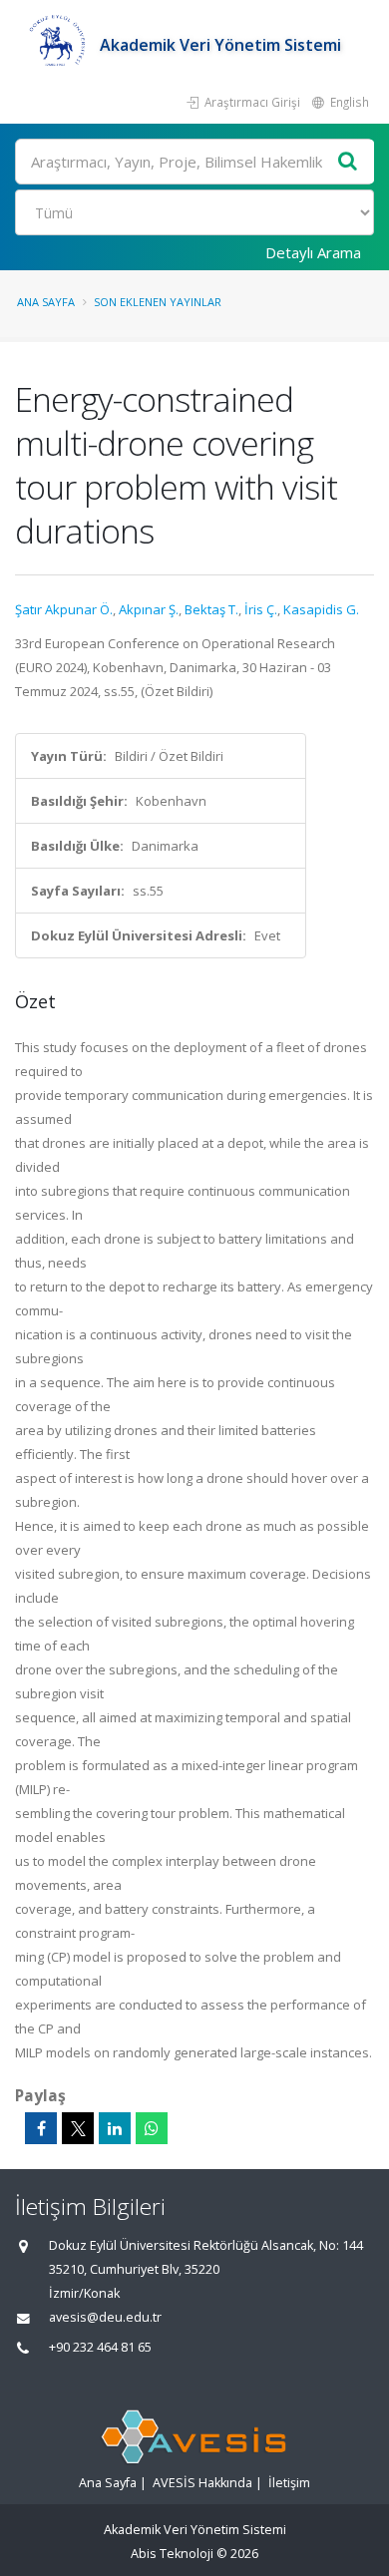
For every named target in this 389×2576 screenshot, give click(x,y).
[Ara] (348, 162)
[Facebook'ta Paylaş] (41, 2128)
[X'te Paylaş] (78, 2128)
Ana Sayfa (46, 302)
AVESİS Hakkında (202, 2483)
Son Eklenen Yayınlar (158, 302)
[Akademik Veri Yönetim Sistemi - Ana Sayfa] (57, 45)
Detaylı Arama (313, 252)
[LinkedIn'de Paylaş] (115, 2128)
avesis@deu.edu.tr (105, 2317)
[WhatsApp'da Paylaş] (152, 2128)
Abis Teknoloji (172, 2554)
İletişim (289, 2483)
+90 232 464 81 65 (100, 2347)
